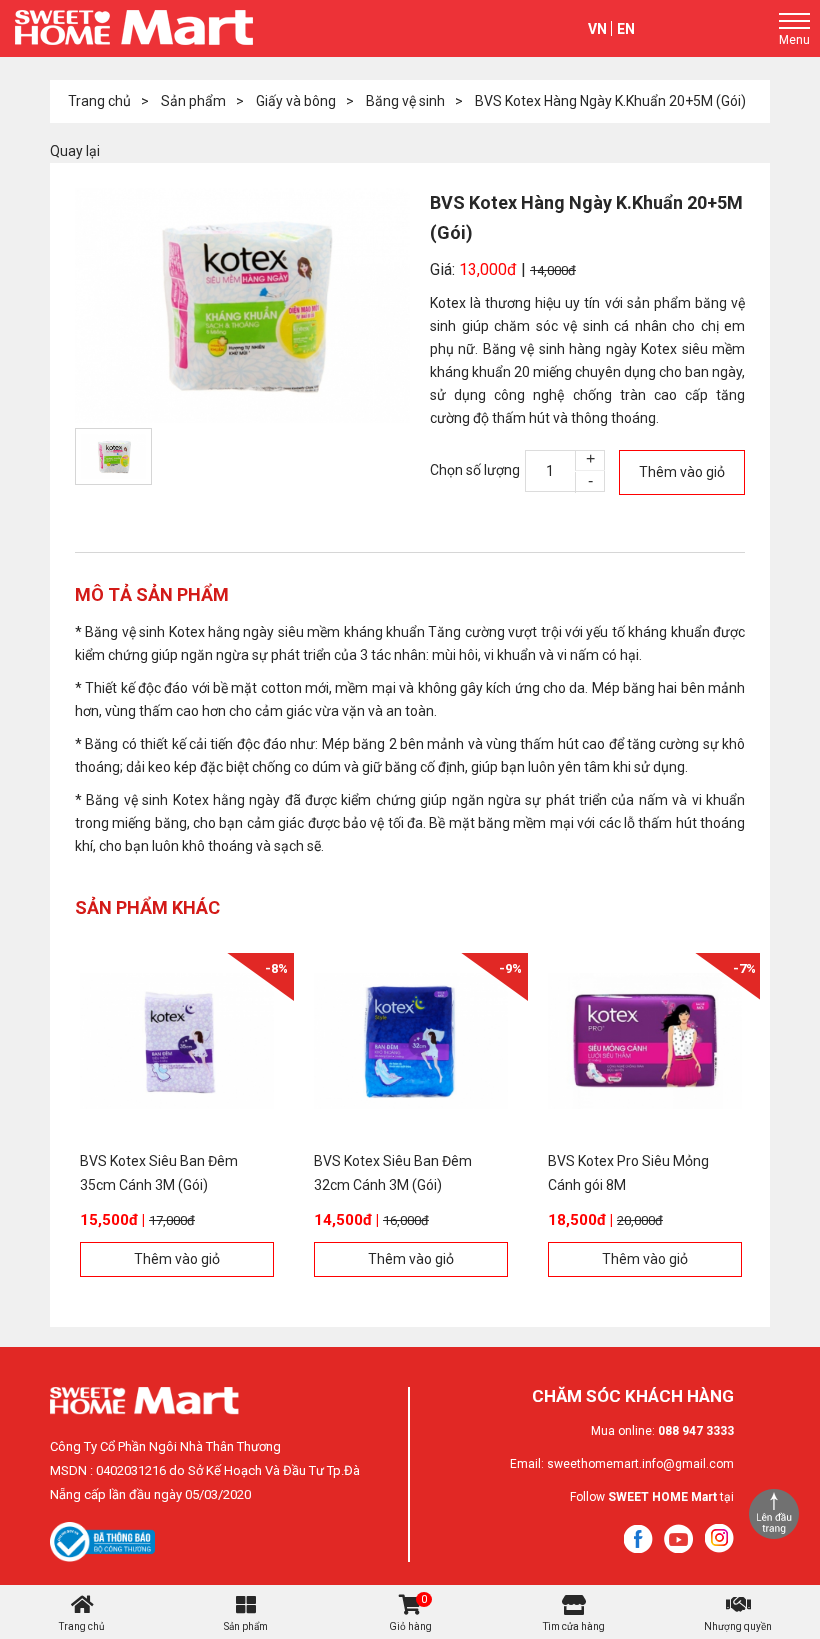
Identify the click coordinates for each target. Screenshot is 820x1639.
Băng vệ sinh (405, 101)
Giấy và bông (296, 101)
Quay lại (75, 151)
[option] (242, 305)
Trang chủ (99, 101)
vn (597, 29)
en (626, 29)
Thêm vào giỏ (682, 472)
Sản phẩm (193, 101)
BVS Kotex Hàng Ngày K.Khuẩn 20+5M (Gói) (610, 101)
